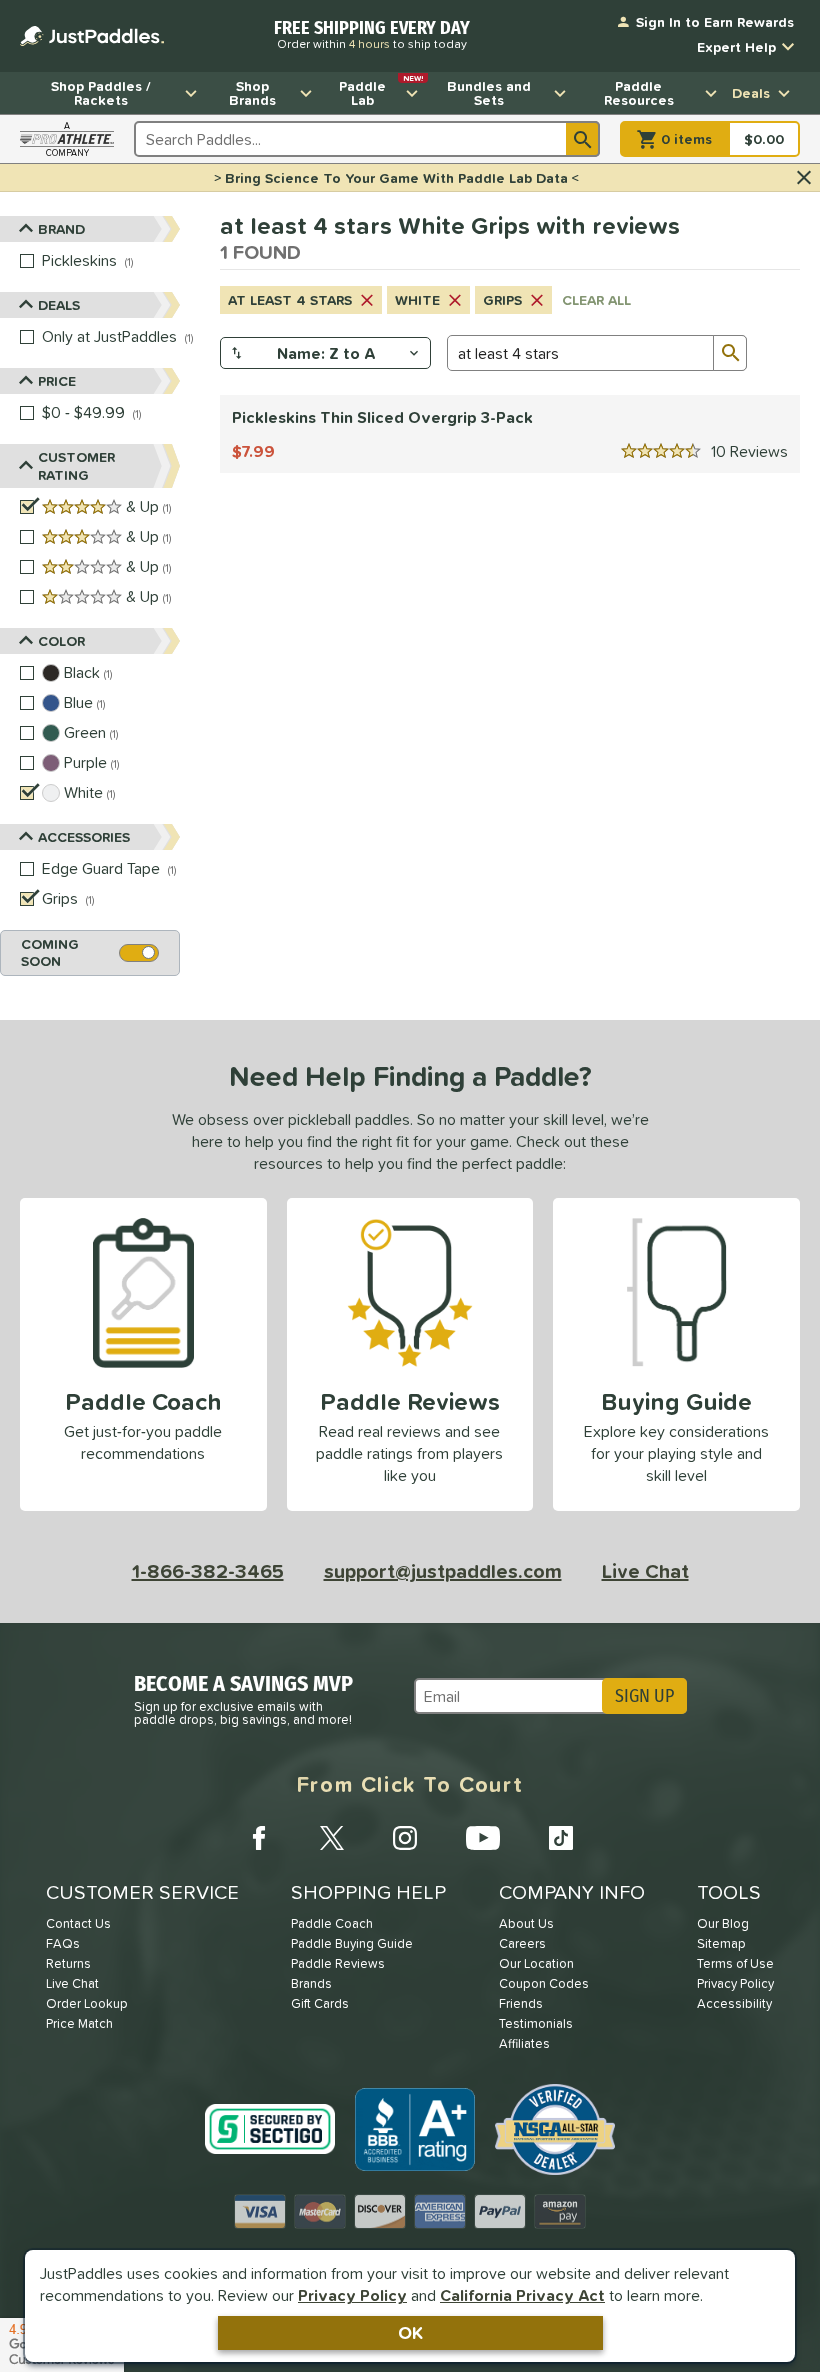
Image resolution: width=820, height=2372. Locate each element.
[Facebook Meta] (259, 1838)
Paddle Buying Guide (352, 1943)
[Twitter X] (332, 1838)
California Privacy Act (522, 2295)
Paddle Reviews (338, 1963)
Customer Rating (76, 466)
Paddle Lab (381, 91)
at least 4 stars (290, 300)
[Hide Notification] (804, 178)
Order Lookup (87, 2003)
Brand (61, 229)
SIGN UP (644, 1696)
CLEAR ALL (596, 300)
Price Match (79, 2023)
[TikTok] (561, 1838)
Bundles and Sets (489, 93)
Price (57, 381)
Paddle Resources (639, 93)
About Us (526, 1923)
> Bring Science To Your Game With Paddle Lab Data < (396, 178)
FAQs (63, 1943)
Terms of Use (735, 1963)
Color (61, 641)
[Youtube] (483, 1838)
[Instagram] (405, 1838)
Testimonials (536, 2023)
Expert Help (736, 47)
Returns (68, 1963)
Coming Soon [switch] (50, 952)
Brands (311, 1983)
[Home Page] (92, 36)
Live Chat (645, 1571)
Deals (751, 93)
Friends (521, 2003)
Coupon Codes (544, 1983)
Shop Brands (252, 93)
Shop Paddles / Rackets (101, 93)
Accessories (84, 837)
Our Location (536, 1963)
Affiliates (524, 2043)
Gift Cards (320, 2003)
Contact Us (78, 1923)
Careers (522, 1943)
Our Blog (723, 1923)
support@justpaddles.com (443, 1571)
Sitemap (721, 1943)
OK (410, 2332)
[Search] (583, 139)
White (417, 300)
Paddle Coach (332, 1923)
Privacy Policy (352, 2295)
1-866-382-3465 (208, 1571)
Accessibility (734, 2003)
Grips (502, 300)
